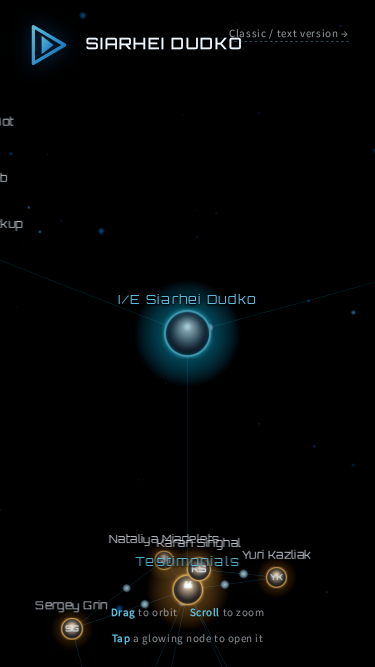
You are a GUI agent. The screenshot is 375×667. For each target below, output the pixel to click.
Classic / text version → (289, 33)
